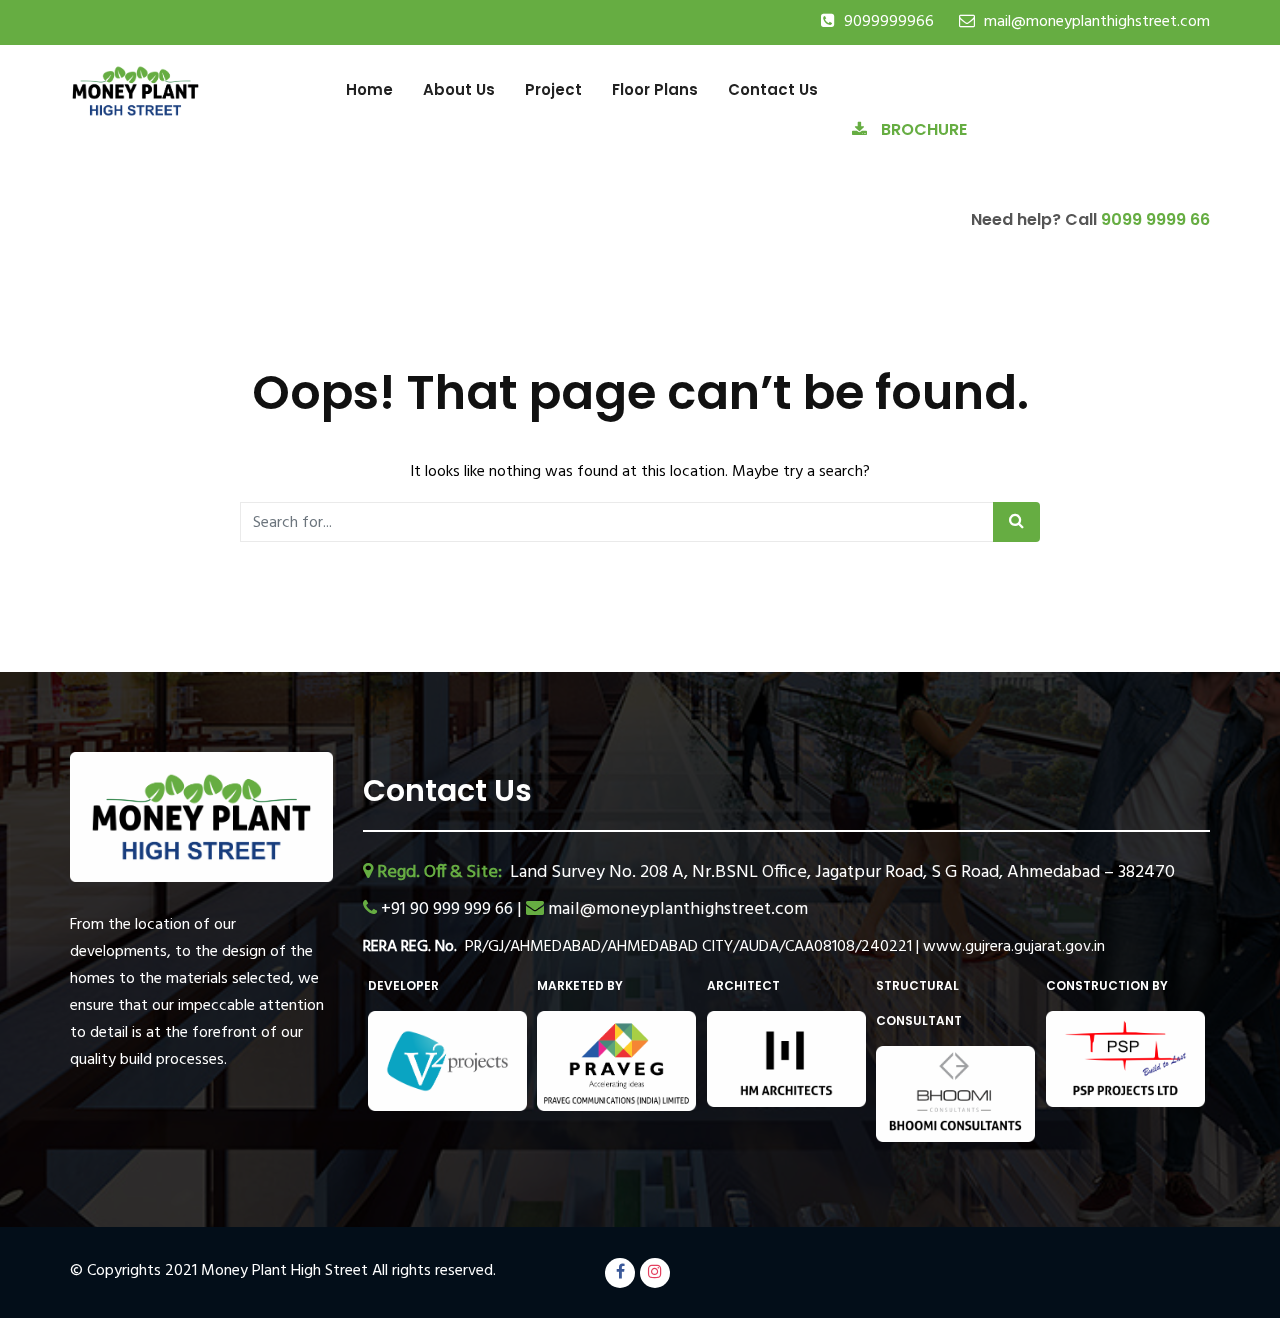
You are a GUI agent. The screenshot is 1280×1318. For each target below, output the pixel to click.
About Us (459, 89)
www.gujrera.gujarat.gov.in (1014, 947)
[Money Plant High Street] (135, 89)
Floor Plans (655, 89)
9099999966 (889, 22)
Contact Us (773, 89)
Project (553, 89)
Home (369, 89)
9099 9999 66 (1155, 219)
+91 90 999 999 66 (449, 909)
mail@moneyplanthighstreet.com (1097, 22)
